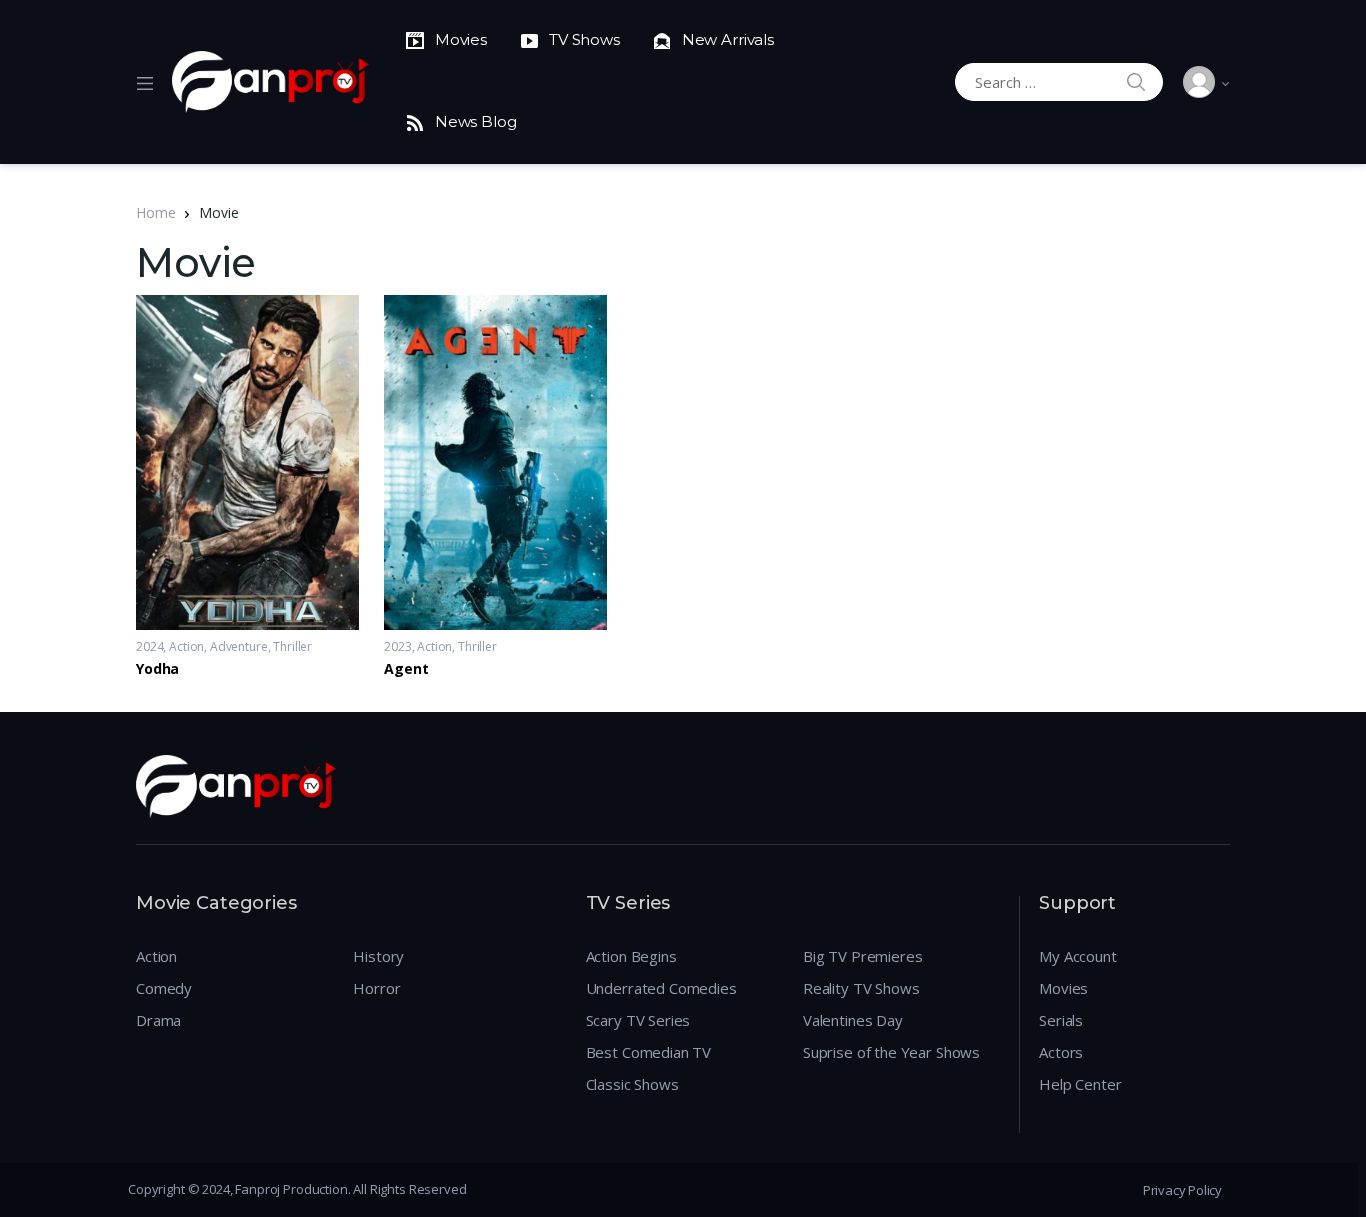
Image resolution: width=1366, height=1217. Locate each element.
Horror (376, 988)
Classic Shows (632, 1084)
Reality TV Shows (861, 988)
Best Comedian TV (649, 1052)
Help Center (1080, 1084)
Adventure (239, 646)
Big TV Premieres (863, 956)
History (378, 956)
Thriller (292, 646)
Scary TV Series (638, 1020)
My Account (1078, 956)
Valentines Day (853, 1020)
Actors (1061, 1052)
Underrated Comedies (661, 988)
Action (186, 646)
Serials (1061, 1020)
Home (155, 212)
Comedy (164, 988)
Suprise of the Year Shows (891, 1052)
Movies (1063, 988)
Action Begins (631, 956)
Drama (158, 1020)
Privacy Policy (1182, 1190)
